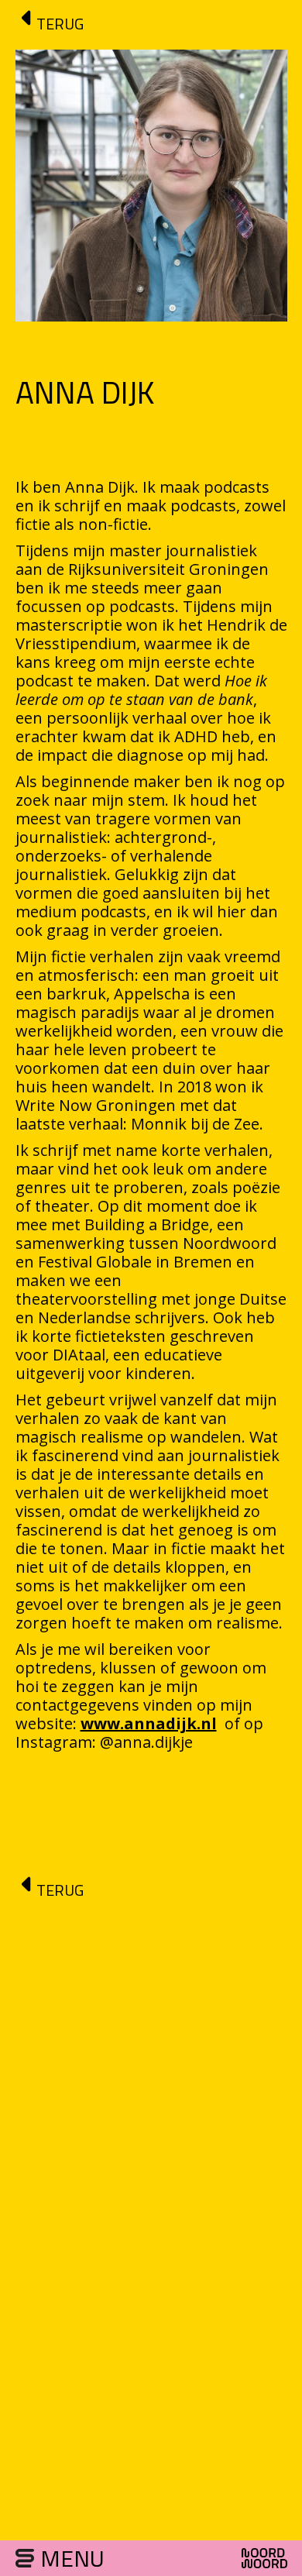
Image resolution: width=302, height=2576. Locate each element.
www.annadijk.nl (149, 1723)
